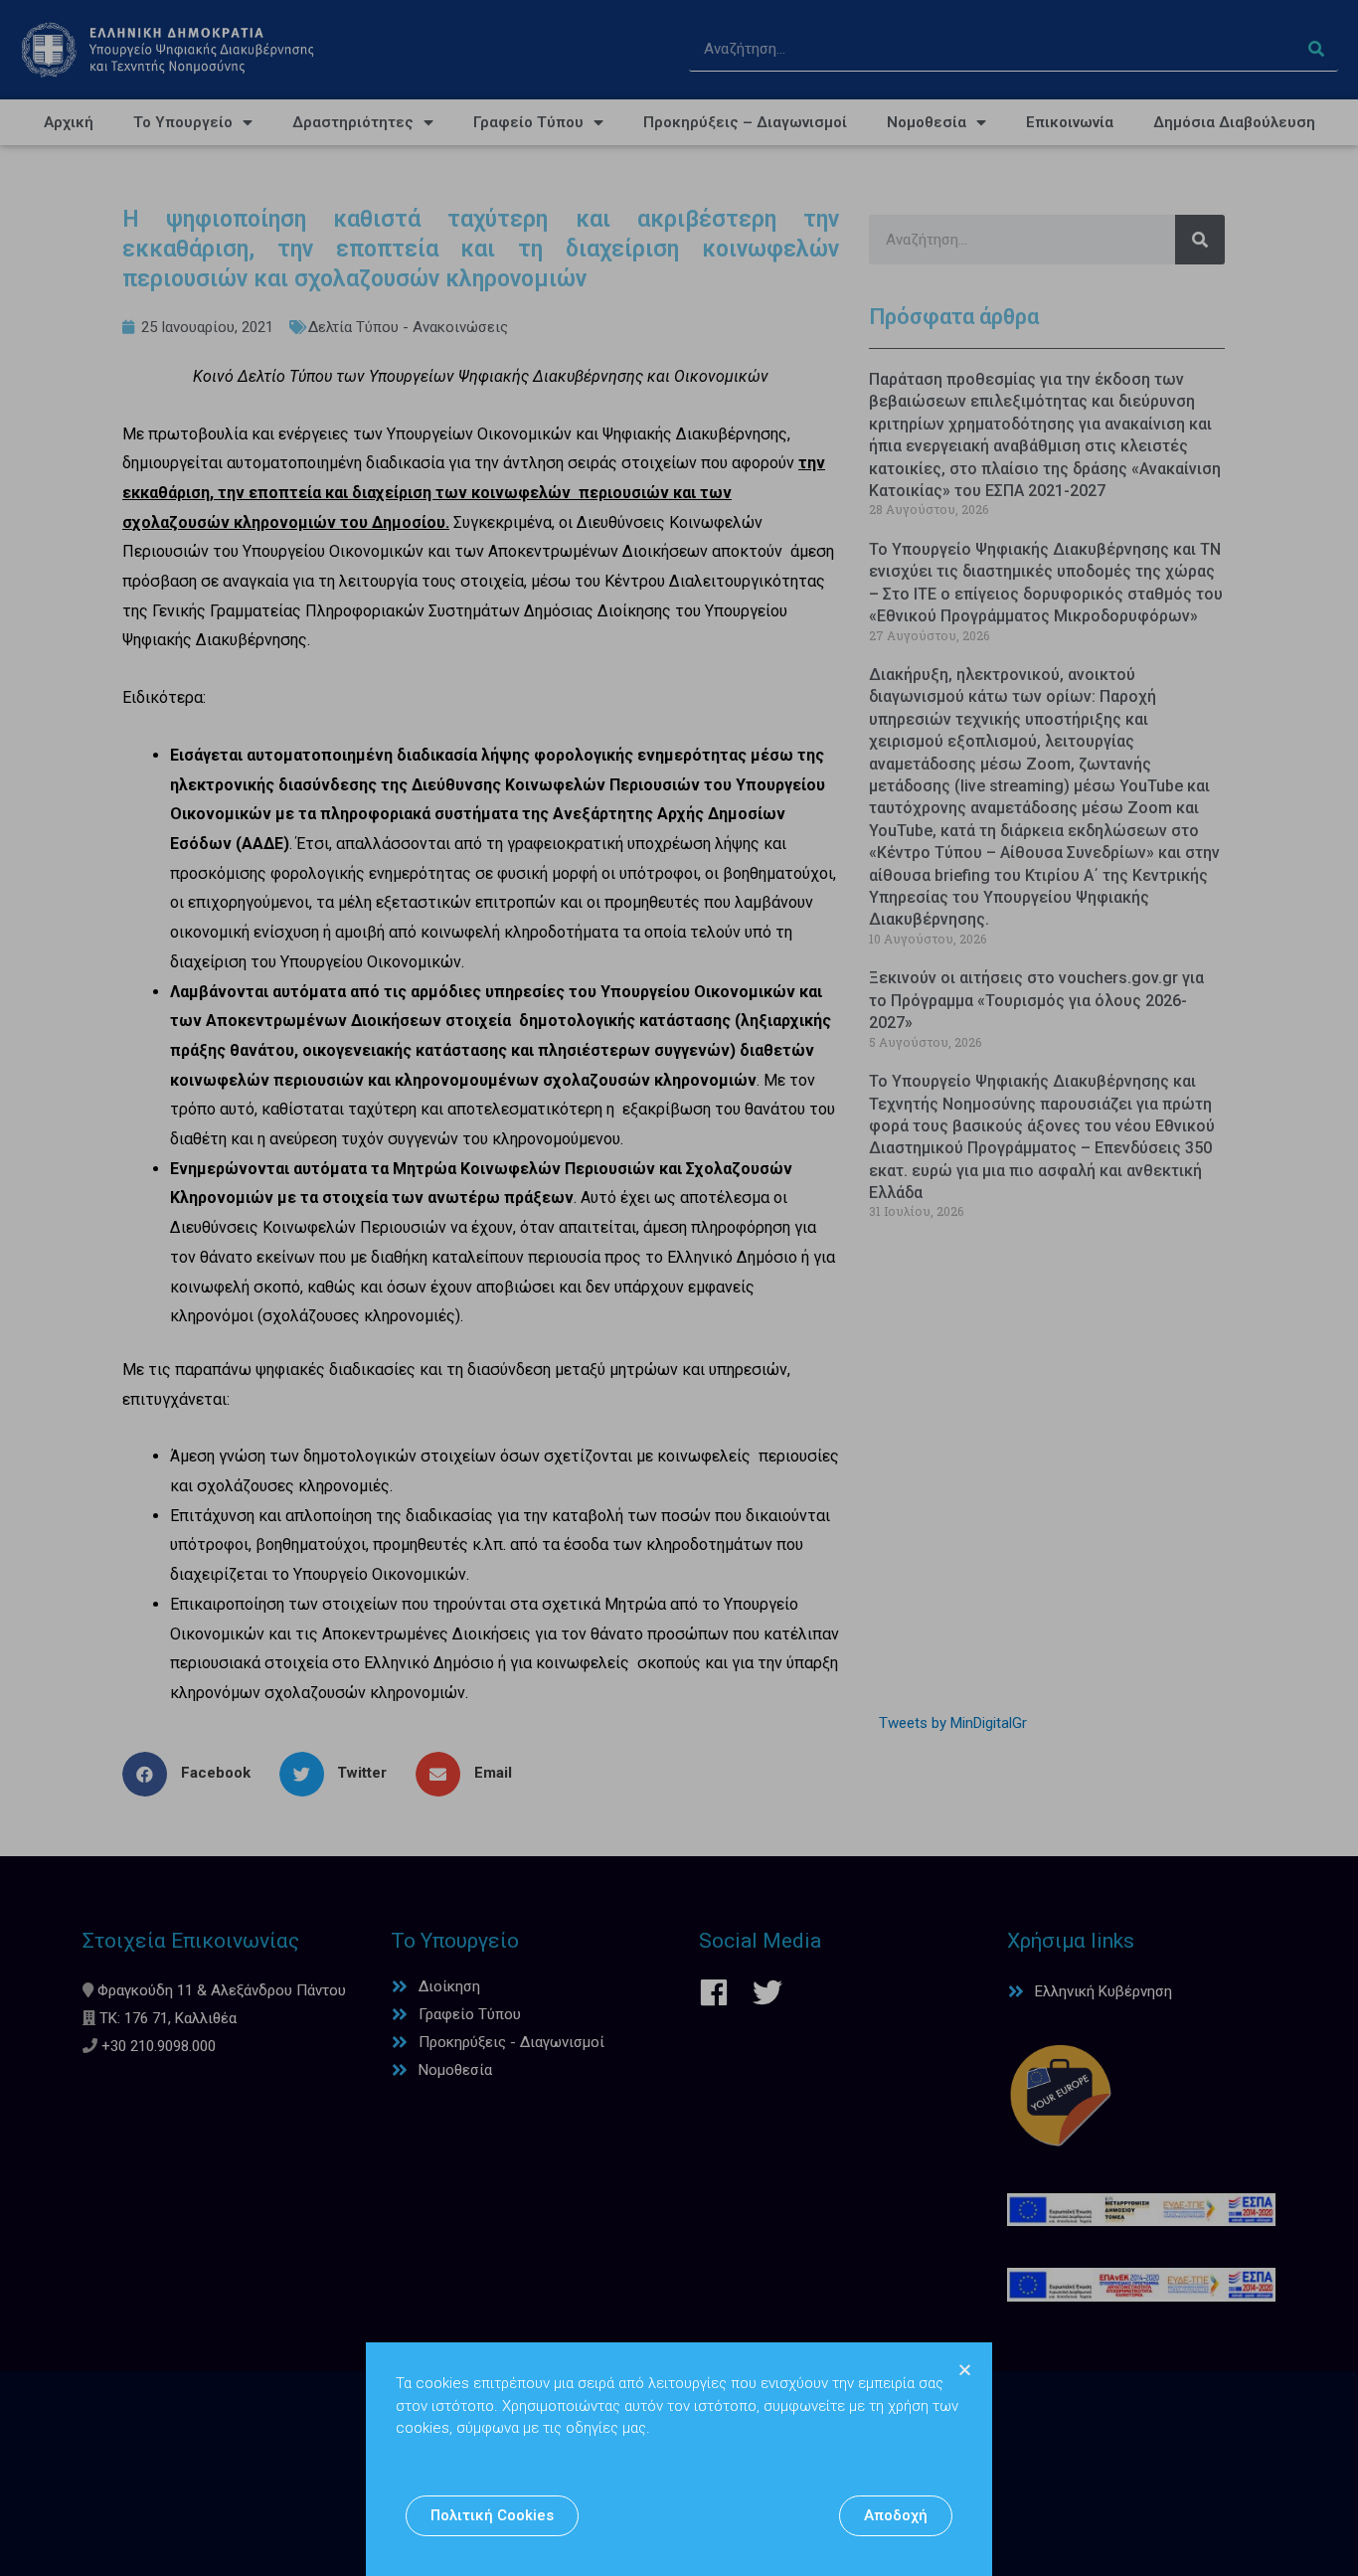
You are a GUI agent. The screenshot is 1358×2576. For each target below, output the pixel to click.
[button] (492, 2516)
